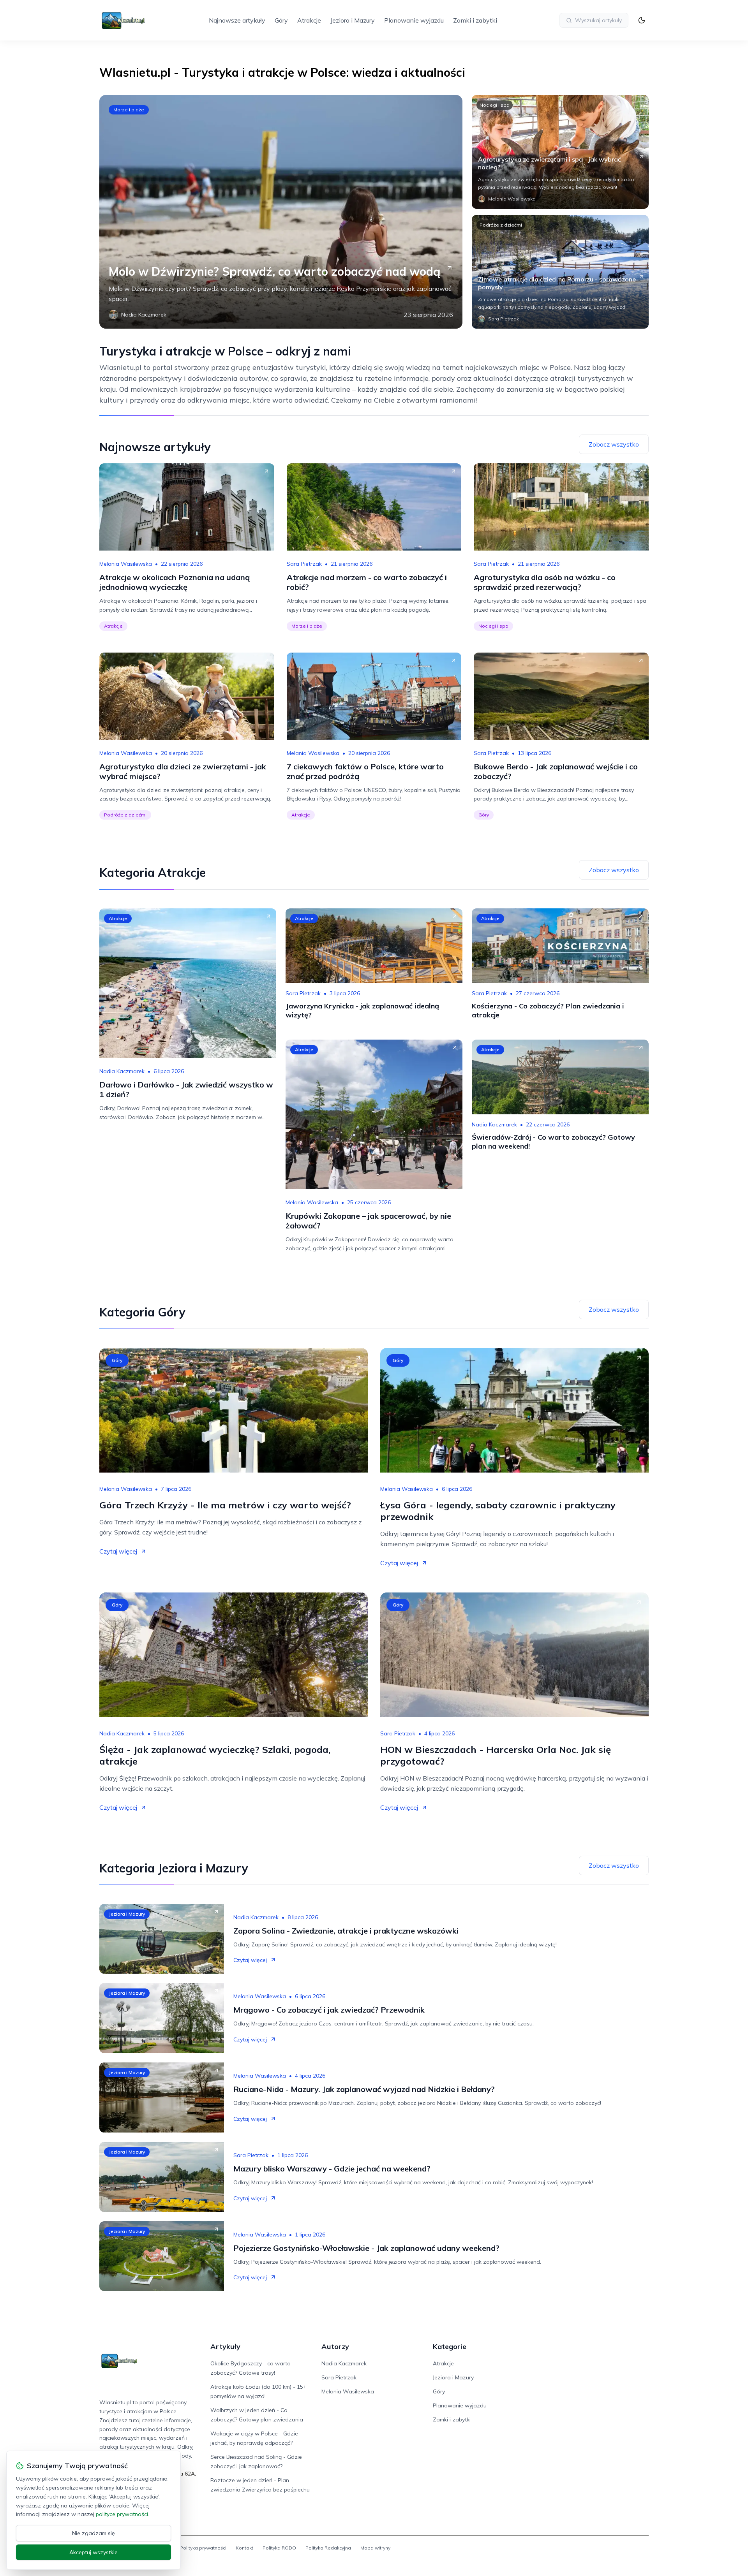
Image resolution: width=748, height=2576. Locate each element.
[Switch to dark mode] (642, 20)
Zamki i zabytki (475, 20)
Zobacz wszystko (614, 444)
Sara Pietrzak (304, 564)
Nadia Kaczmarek (122, 1071)
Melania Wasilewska (126, 564)
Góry (281, 20)
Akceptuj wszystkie (93, 2552)
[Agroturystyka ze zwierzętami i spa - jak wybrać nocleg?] (560, 152)
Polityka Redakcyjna (328, 2548)
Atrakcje (309, 20)
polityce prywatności (122, 2514)
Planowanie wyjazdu (414, 20)
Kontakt (244, 2548)
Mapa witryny (375, 2548)
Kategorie (450, 2346)
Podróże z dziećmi (501, 225)
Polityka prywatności (203, 2548)
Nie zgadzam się (93, 2533)
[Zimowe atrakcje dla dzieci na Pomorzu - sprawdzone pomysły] (560, 272)
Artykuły (225, 2346)
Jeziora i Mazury (353, 20)
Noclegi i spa (495, 105)
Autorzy (335, 2346)
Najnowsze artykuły (237, 20)
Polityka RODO (279, 2548)
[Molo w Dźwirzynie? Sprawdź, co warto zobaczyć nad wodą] (281, 212)
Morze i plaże (129, 110)
